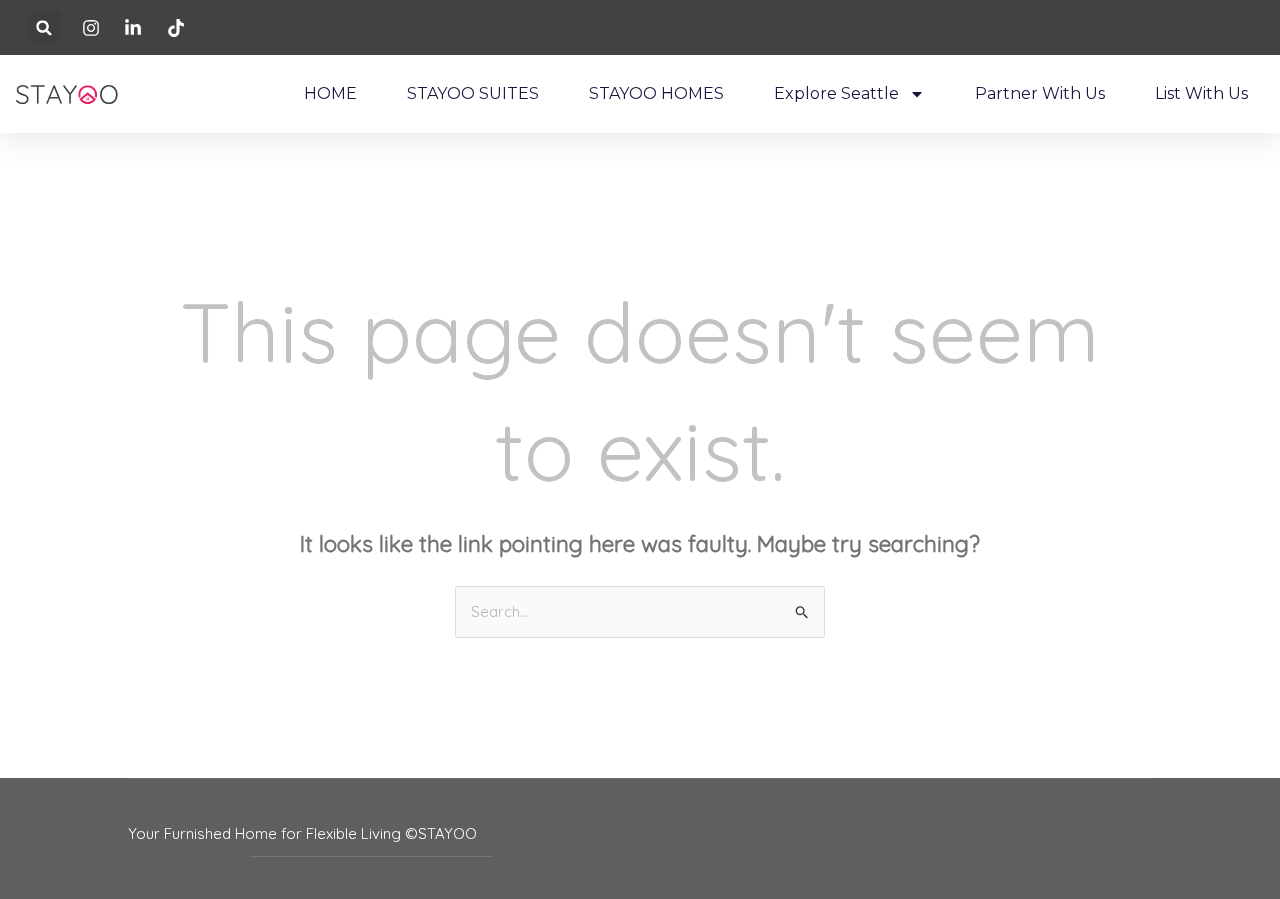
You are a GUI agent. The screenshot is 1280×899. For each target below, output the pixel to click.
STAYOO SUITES (473, 93)
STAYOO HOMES (656, 93)
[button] (44, 27)
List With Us (1201, 93)
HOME (330, 93)
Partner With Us (1040, 93)
